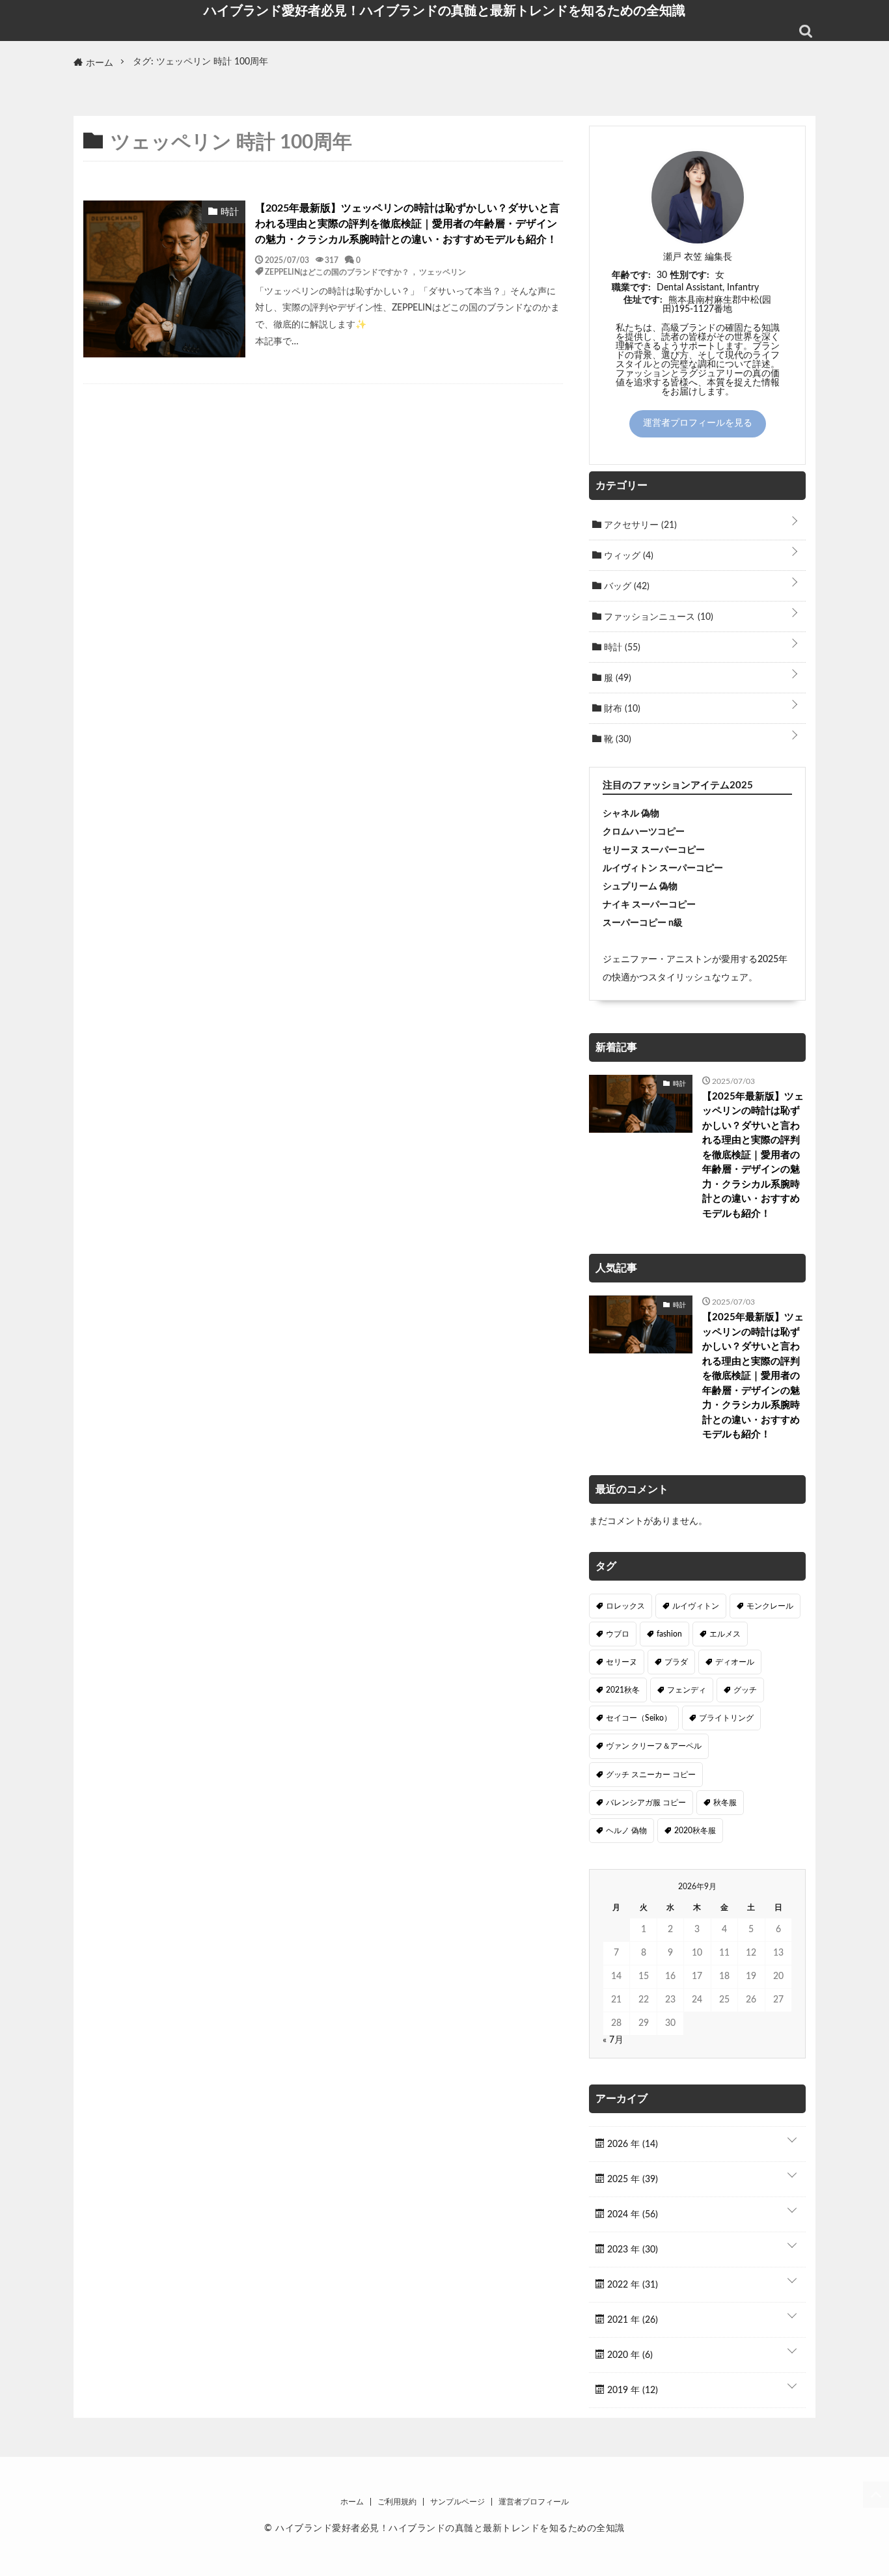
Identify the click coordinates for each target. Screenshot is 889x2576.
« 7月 (613, 2040)
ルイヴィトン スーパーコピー (663, 868)
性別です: (690, 275)
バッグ (625, 587)
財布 (621, 709)
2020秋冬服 (695, 1831)
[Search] (806, 31)
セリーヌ (622, 1662)
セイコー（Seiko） (639, 1718)
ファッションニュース (657, 617)
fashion (669, 1634)
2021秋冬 (623, 1690)
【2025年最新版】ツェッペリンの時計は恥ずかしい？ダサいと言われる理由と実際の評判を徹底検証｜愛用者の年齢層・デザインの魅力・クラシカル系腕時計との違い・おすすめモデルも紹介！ (407, 224)
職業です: (631, 288)
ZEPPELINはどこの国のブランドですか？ (337, 271)
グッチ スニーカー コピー (651, 1775)
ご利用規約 (397, 2502)
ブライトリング (726, 1718)
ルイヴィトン (696, 1606)
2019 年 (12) (631, 2390)
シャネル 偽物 (631, 814)
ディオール (735, 1662)
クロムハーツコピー (644, 832)
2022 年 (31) (631, 2285)
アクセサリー (639, 525)
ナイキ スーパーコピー (649, 905)
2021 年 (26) (631, 2320)
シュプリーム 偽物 (640, 887)
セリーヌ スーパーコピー (654, 850)
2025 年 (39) (631, 2180)
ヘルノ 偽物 (626, 1831)
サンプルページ (458, 2502)
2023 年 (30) (631, 2250)
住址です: (643, 300)
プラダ (676, 1662)
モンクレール (770, 1606)
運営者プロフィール (534, 2502)
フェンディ (687, 1690)
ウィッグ (627, 556)
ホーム (352, 2502)
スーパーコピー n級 (643, 923)
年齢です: (631, 275)
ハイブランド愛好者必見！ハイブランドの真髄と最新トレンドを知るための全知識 (444, 10)
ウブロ (618, 1634)
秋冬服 (725, 1803)
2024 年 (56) (631, 2215)
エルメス (725, 1634)
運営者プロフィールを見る (698, 423)
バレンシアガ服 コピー (646, 1803)
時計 (621, 648)
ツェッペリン (443, 271)
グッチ (745, 1690)
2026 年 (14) (631, 2144)
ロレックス (625, 1606)
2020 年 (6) (629, 2355)
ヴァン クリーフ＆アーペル (654, 1746)
